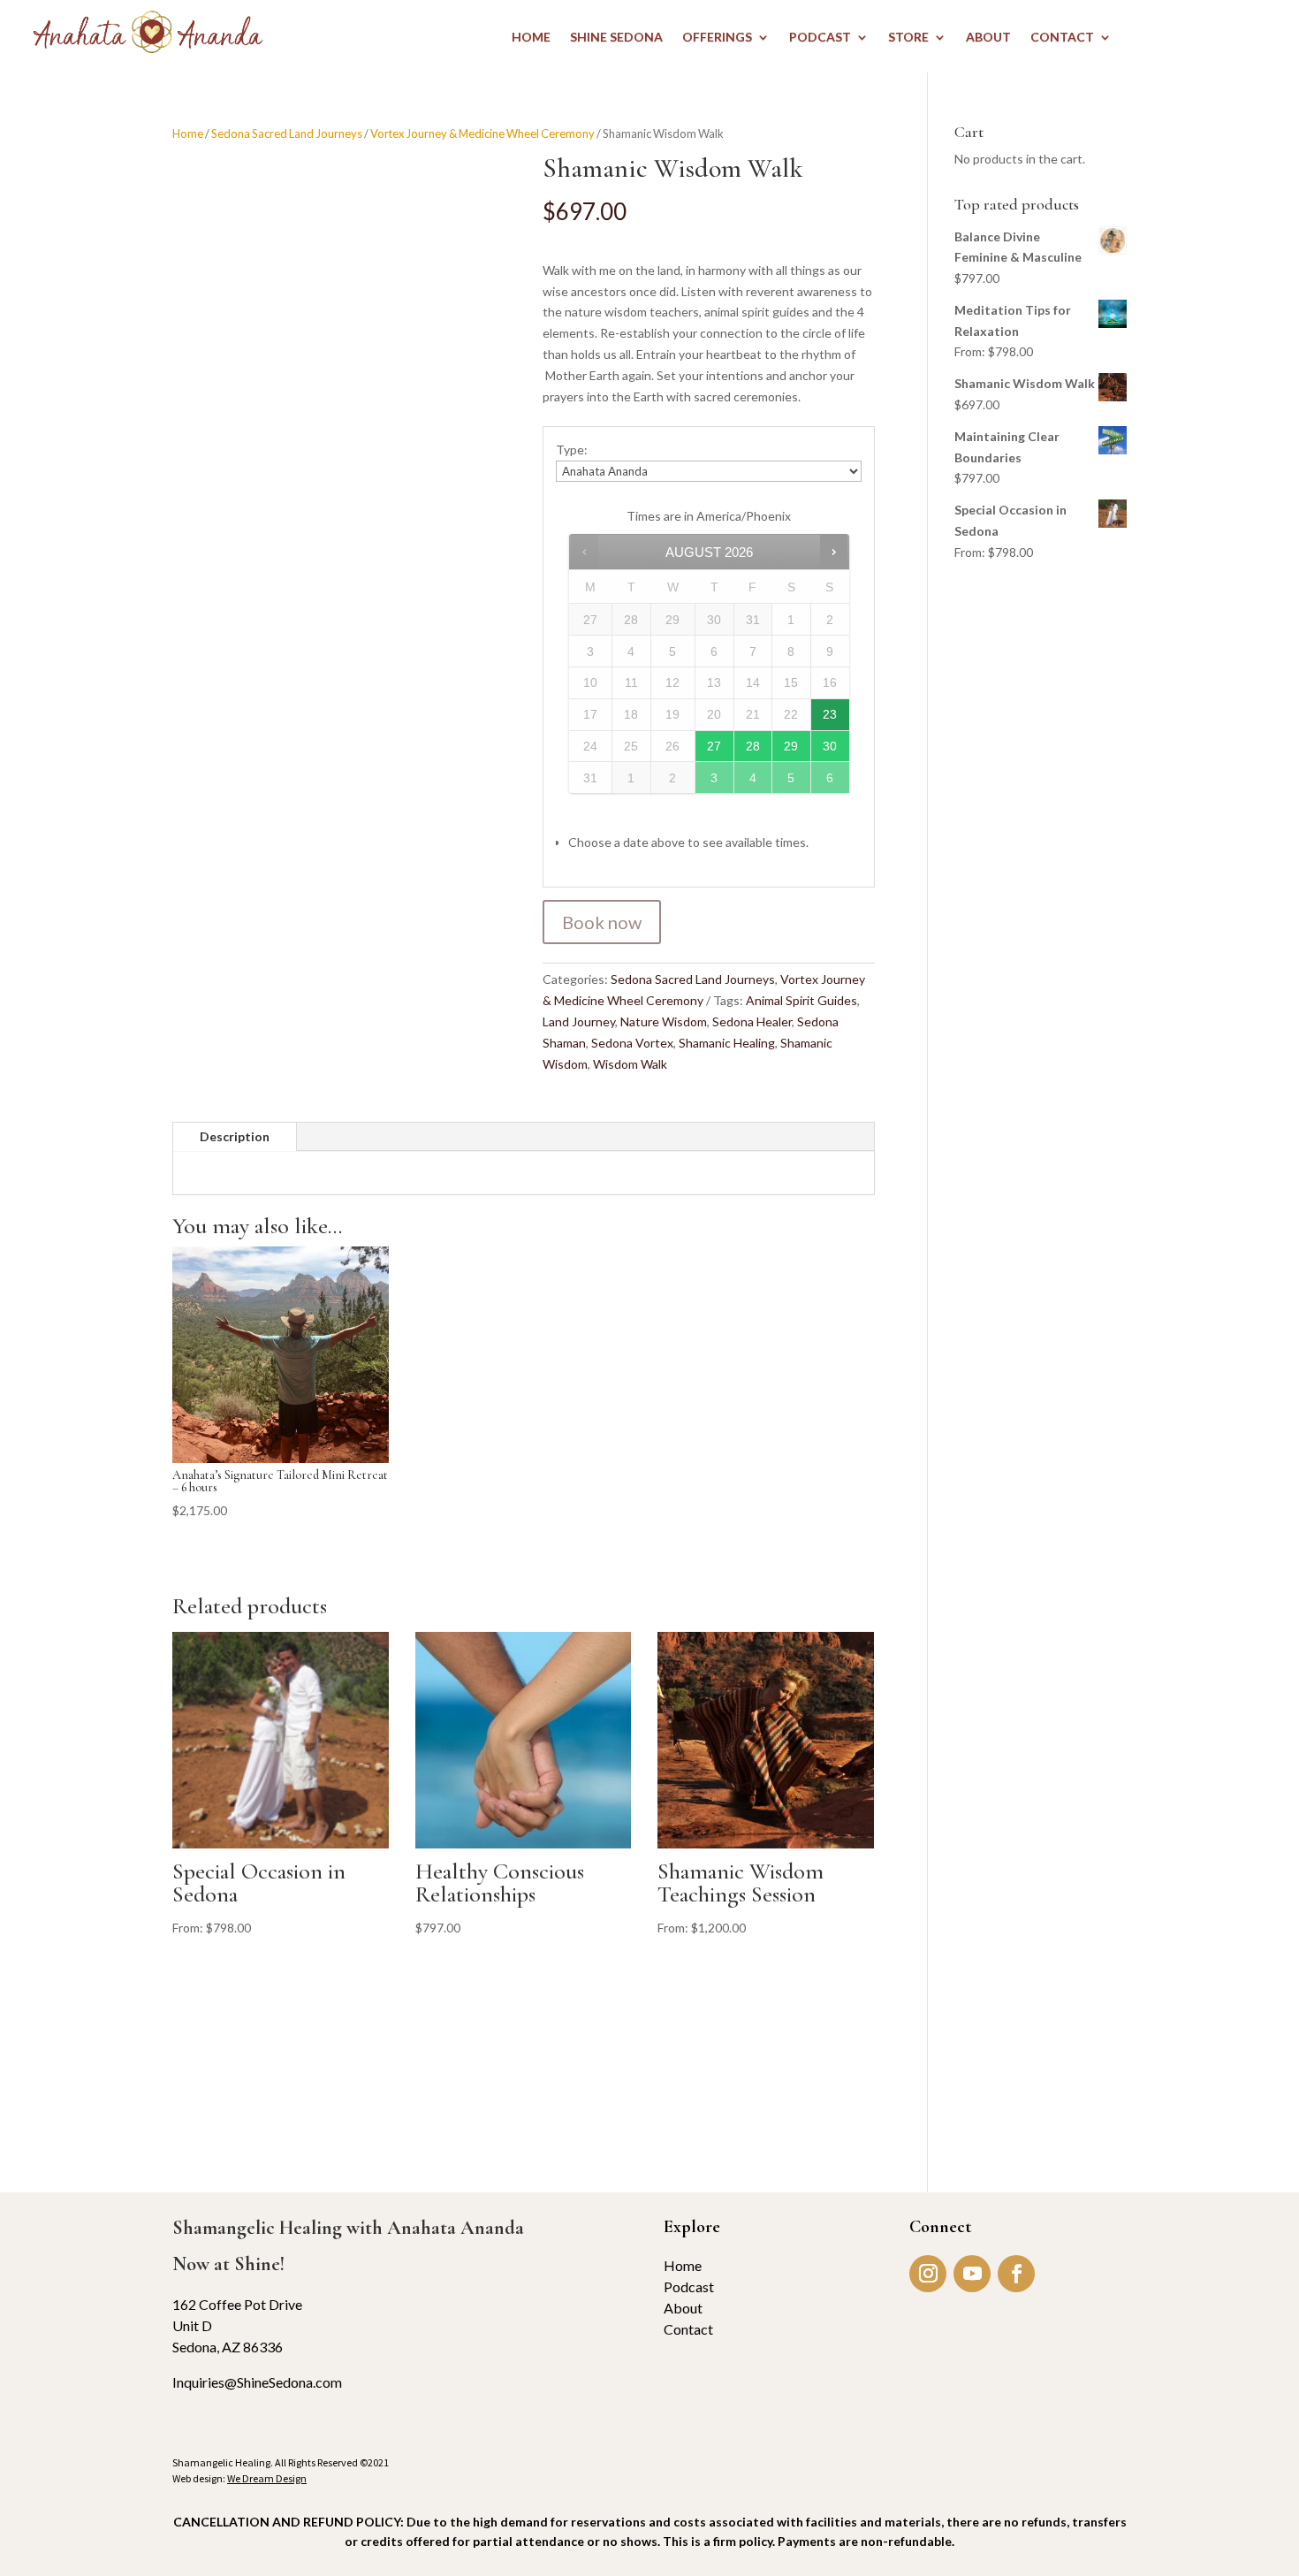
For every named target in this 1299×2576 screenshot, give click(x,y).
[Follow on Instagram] (928, 2274)
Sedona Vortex (632, 1043)
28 (753, 746)
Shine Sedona (616, 38)
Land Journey (579, 1021)
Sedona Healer (752, 1021)
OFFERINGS (717, 38)
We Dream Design (267, 2478)
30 (830, 746)
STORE (908, 38)
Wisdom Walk (630, 1064)
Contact (688, 2329)
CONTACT (1062, 38)
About (683, 2308)
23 (830, 714)
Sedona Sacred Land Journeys (287, 133)
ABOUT (988, 38)
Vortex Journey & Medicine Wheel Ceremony (482, 133)
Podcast (689, 2286)
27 (714, 746)
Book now (602, 922)
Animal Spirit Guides (801, 1000)
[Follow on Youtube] (972, 2274)
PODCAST (820, 38)
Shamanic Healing (727, 1043)
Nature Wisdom (664, 1021)
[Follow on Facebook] (1016, 2274)
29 (791, 746)
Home (188, 133)
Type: (572, 450)
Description (235, 1136)
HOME (531, 38)
